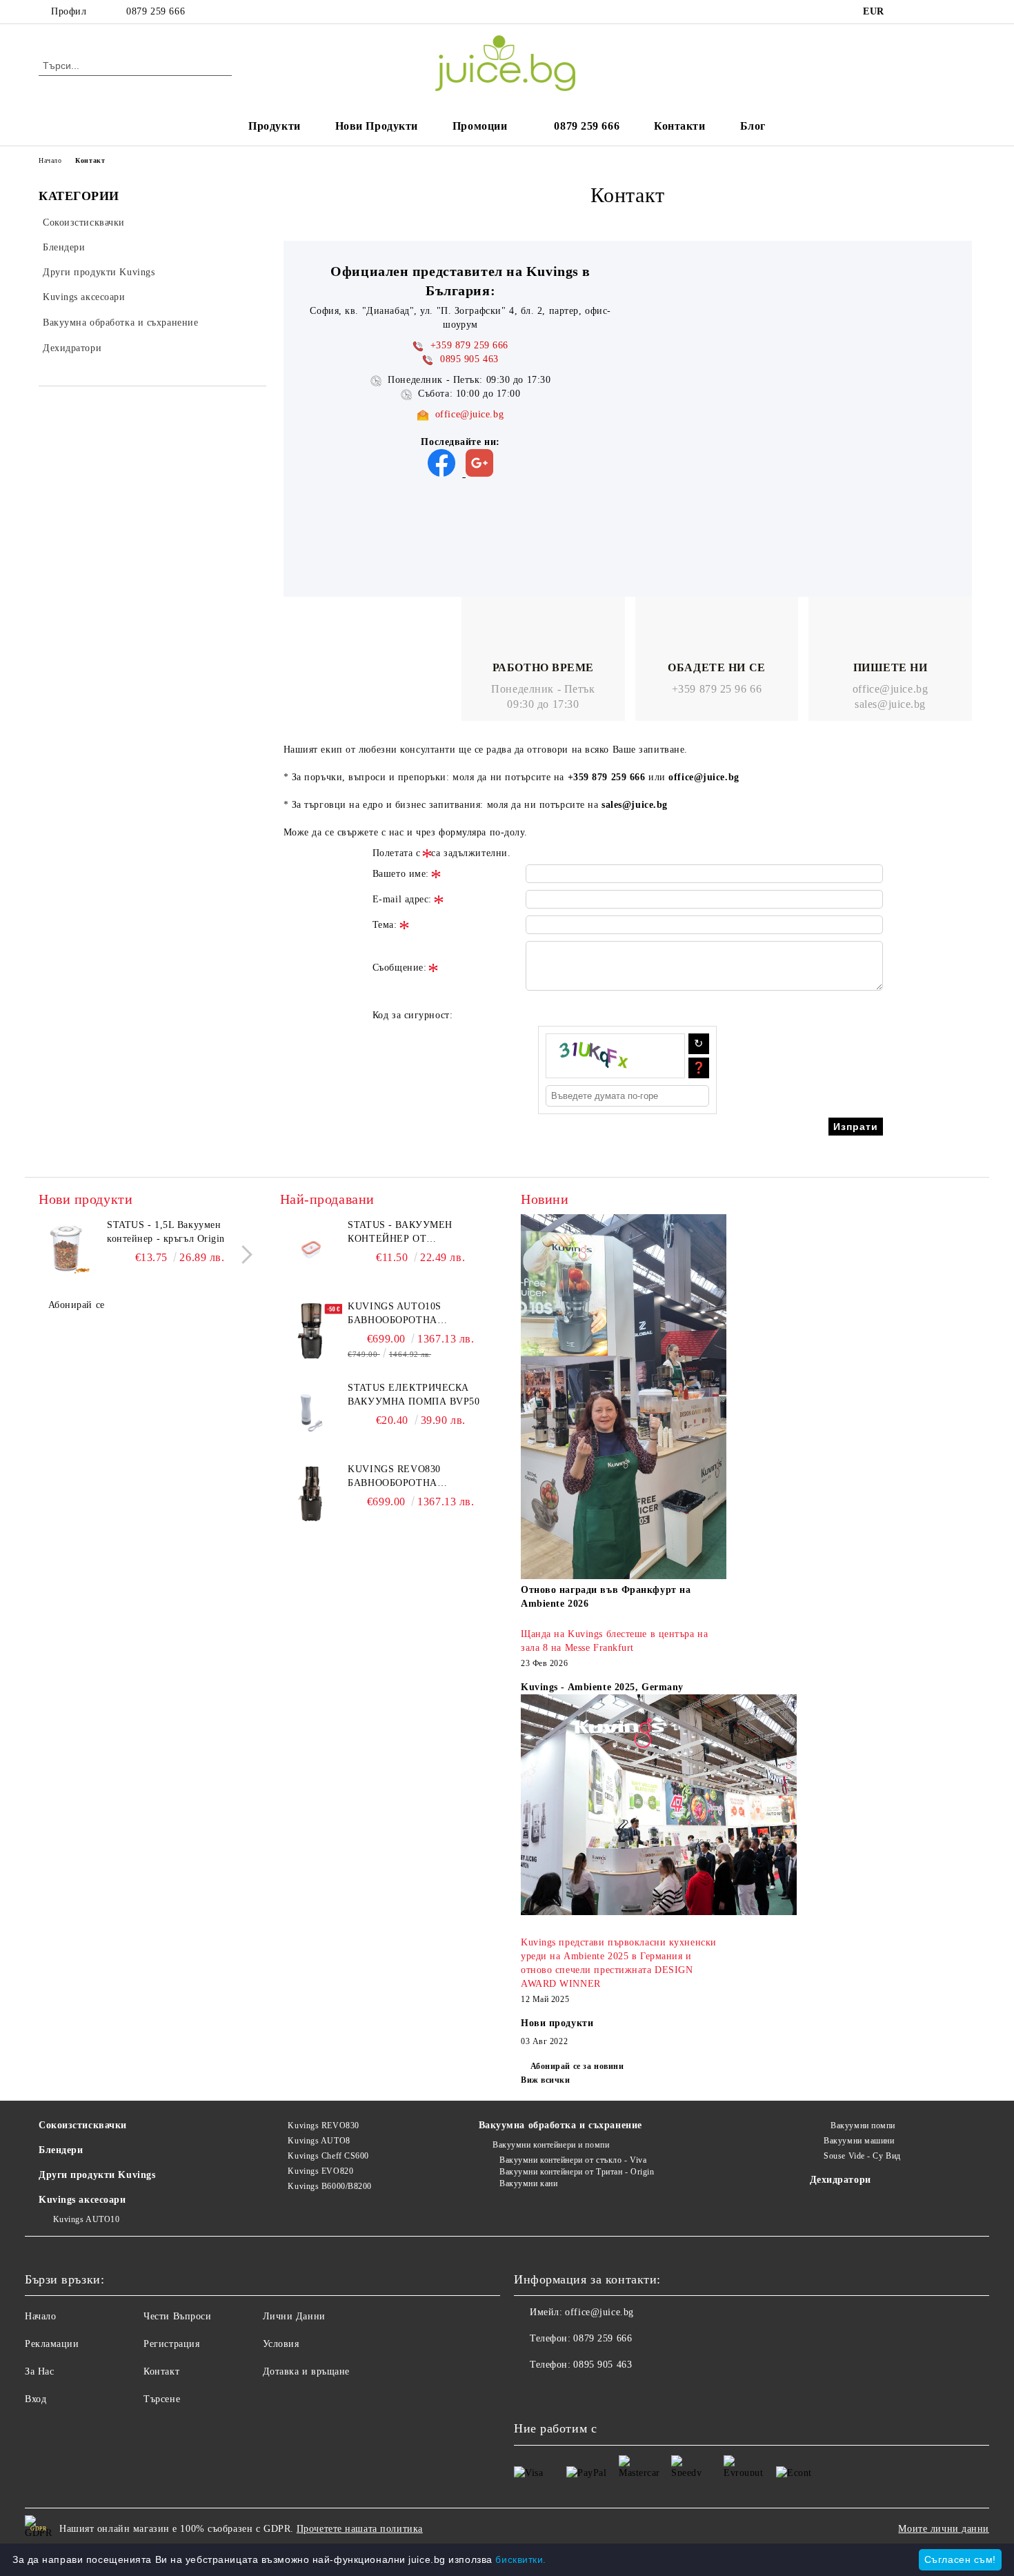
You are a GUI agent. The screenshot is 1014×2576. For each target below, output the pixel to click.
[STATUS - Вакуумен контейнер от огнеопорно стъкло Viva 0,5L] (311, 1249)
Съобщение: (400, 968)
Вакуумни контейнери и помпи (551, 2145)
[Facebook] (906, 12)
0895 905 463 (603, 2365)
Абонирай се (77, 1305)
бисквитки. (521, 2559)
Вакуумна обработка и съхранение (560, 2125)
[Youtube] (586, 2392)
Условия (281, 2344)
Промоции (480, 126)
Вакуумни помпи (863, 2126)
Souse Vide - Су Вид (862, 2156)
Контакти (679, 126)
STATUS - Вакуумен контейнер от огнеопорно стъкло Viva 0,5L (418, 1233)
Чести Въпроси (177, 2316)
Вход (36, 2399)
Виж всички (546, 2080)
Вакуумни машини (859, 2141)
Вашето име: (401, 874)
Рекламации (52, 2344)
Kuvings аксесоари (82, 2200)
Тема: (385, 925)
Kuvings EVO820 (320, 2171)
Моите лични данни (944, 2529)
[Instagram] (926, 12)
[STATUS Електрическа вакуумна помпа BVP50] (311, 1412)
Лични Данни (294, 2316)
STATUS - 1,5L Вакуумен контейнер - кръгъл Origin (166, 1232)
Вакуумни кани (528, 2183)
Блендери (61, 2150)
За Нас (39, 2371)
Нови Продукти (377, 126)
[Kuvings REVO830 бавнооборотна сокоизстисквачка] (311, 1494)
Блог (753, 126)
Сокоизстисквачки (83, 2125)
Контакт (161, 2371)
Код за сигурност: (413, 1015)
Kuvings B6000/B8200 (330, 2186)
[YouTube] (947, 12)
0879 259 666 (156, 11)
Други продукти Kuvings (97, 2175)
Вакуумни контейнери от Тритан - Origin (577, 2172)
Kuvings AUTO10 (86, 2219)
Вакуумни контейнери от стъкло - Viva (573, 2160)
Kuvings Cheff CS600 (328, 2156)
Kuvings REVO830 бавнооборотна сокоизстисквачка (401, 1477)
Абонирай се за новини (577, 2066)
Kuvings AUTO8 (319, 2141)
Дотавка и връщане (307, 2371)
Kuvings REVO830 (323, 2126)
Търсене (162, 2399)
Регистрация (171, 2344)
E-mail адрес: (402, 899)
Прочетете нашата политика (360, 2529)
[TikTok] (968, 12)
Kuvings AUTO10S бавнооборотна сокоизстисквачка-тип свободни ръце (413, 1314)
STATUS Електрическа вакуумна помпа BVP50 (414, 1395)
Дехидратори (841, 2180)
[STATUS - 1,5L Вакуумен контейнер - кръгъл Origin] (70, 1249)
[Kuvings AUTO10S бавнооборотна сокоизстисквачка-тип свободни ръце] (311, 1331)
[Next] (243, 1255)
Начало (50, 160)
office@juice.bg (469, 414)
